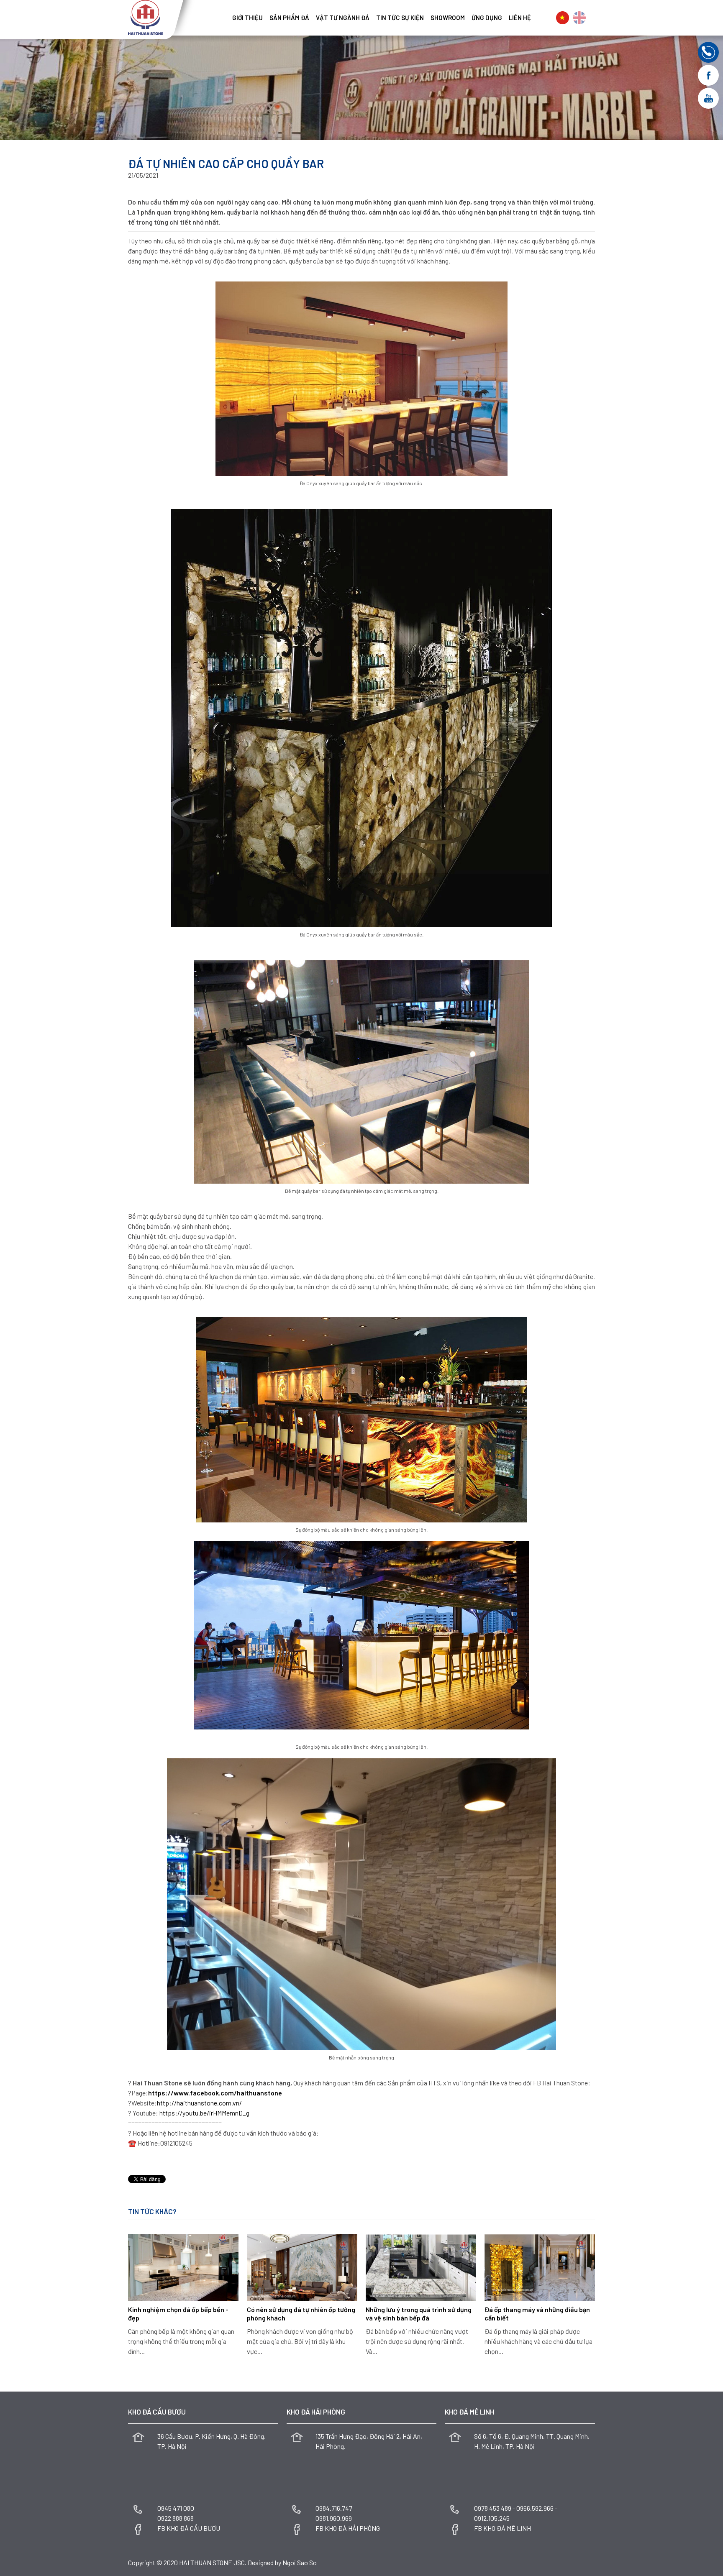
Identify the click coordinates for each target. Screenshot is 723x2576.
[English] (579, 18)
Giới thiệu (247, 18)
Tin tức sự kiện (400, 18)
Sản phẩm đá (289, 18)
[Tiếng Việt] (563, 18)
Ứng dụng (487, 18)
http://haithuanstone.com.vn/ (199, 2103)
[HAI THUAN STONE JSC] (146, 17)
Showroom (448, 18)
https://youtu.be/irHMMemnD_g (204, 2113)
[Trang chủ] (226, 15)
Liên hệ (520, 18)
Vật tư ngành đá (343, 18)
